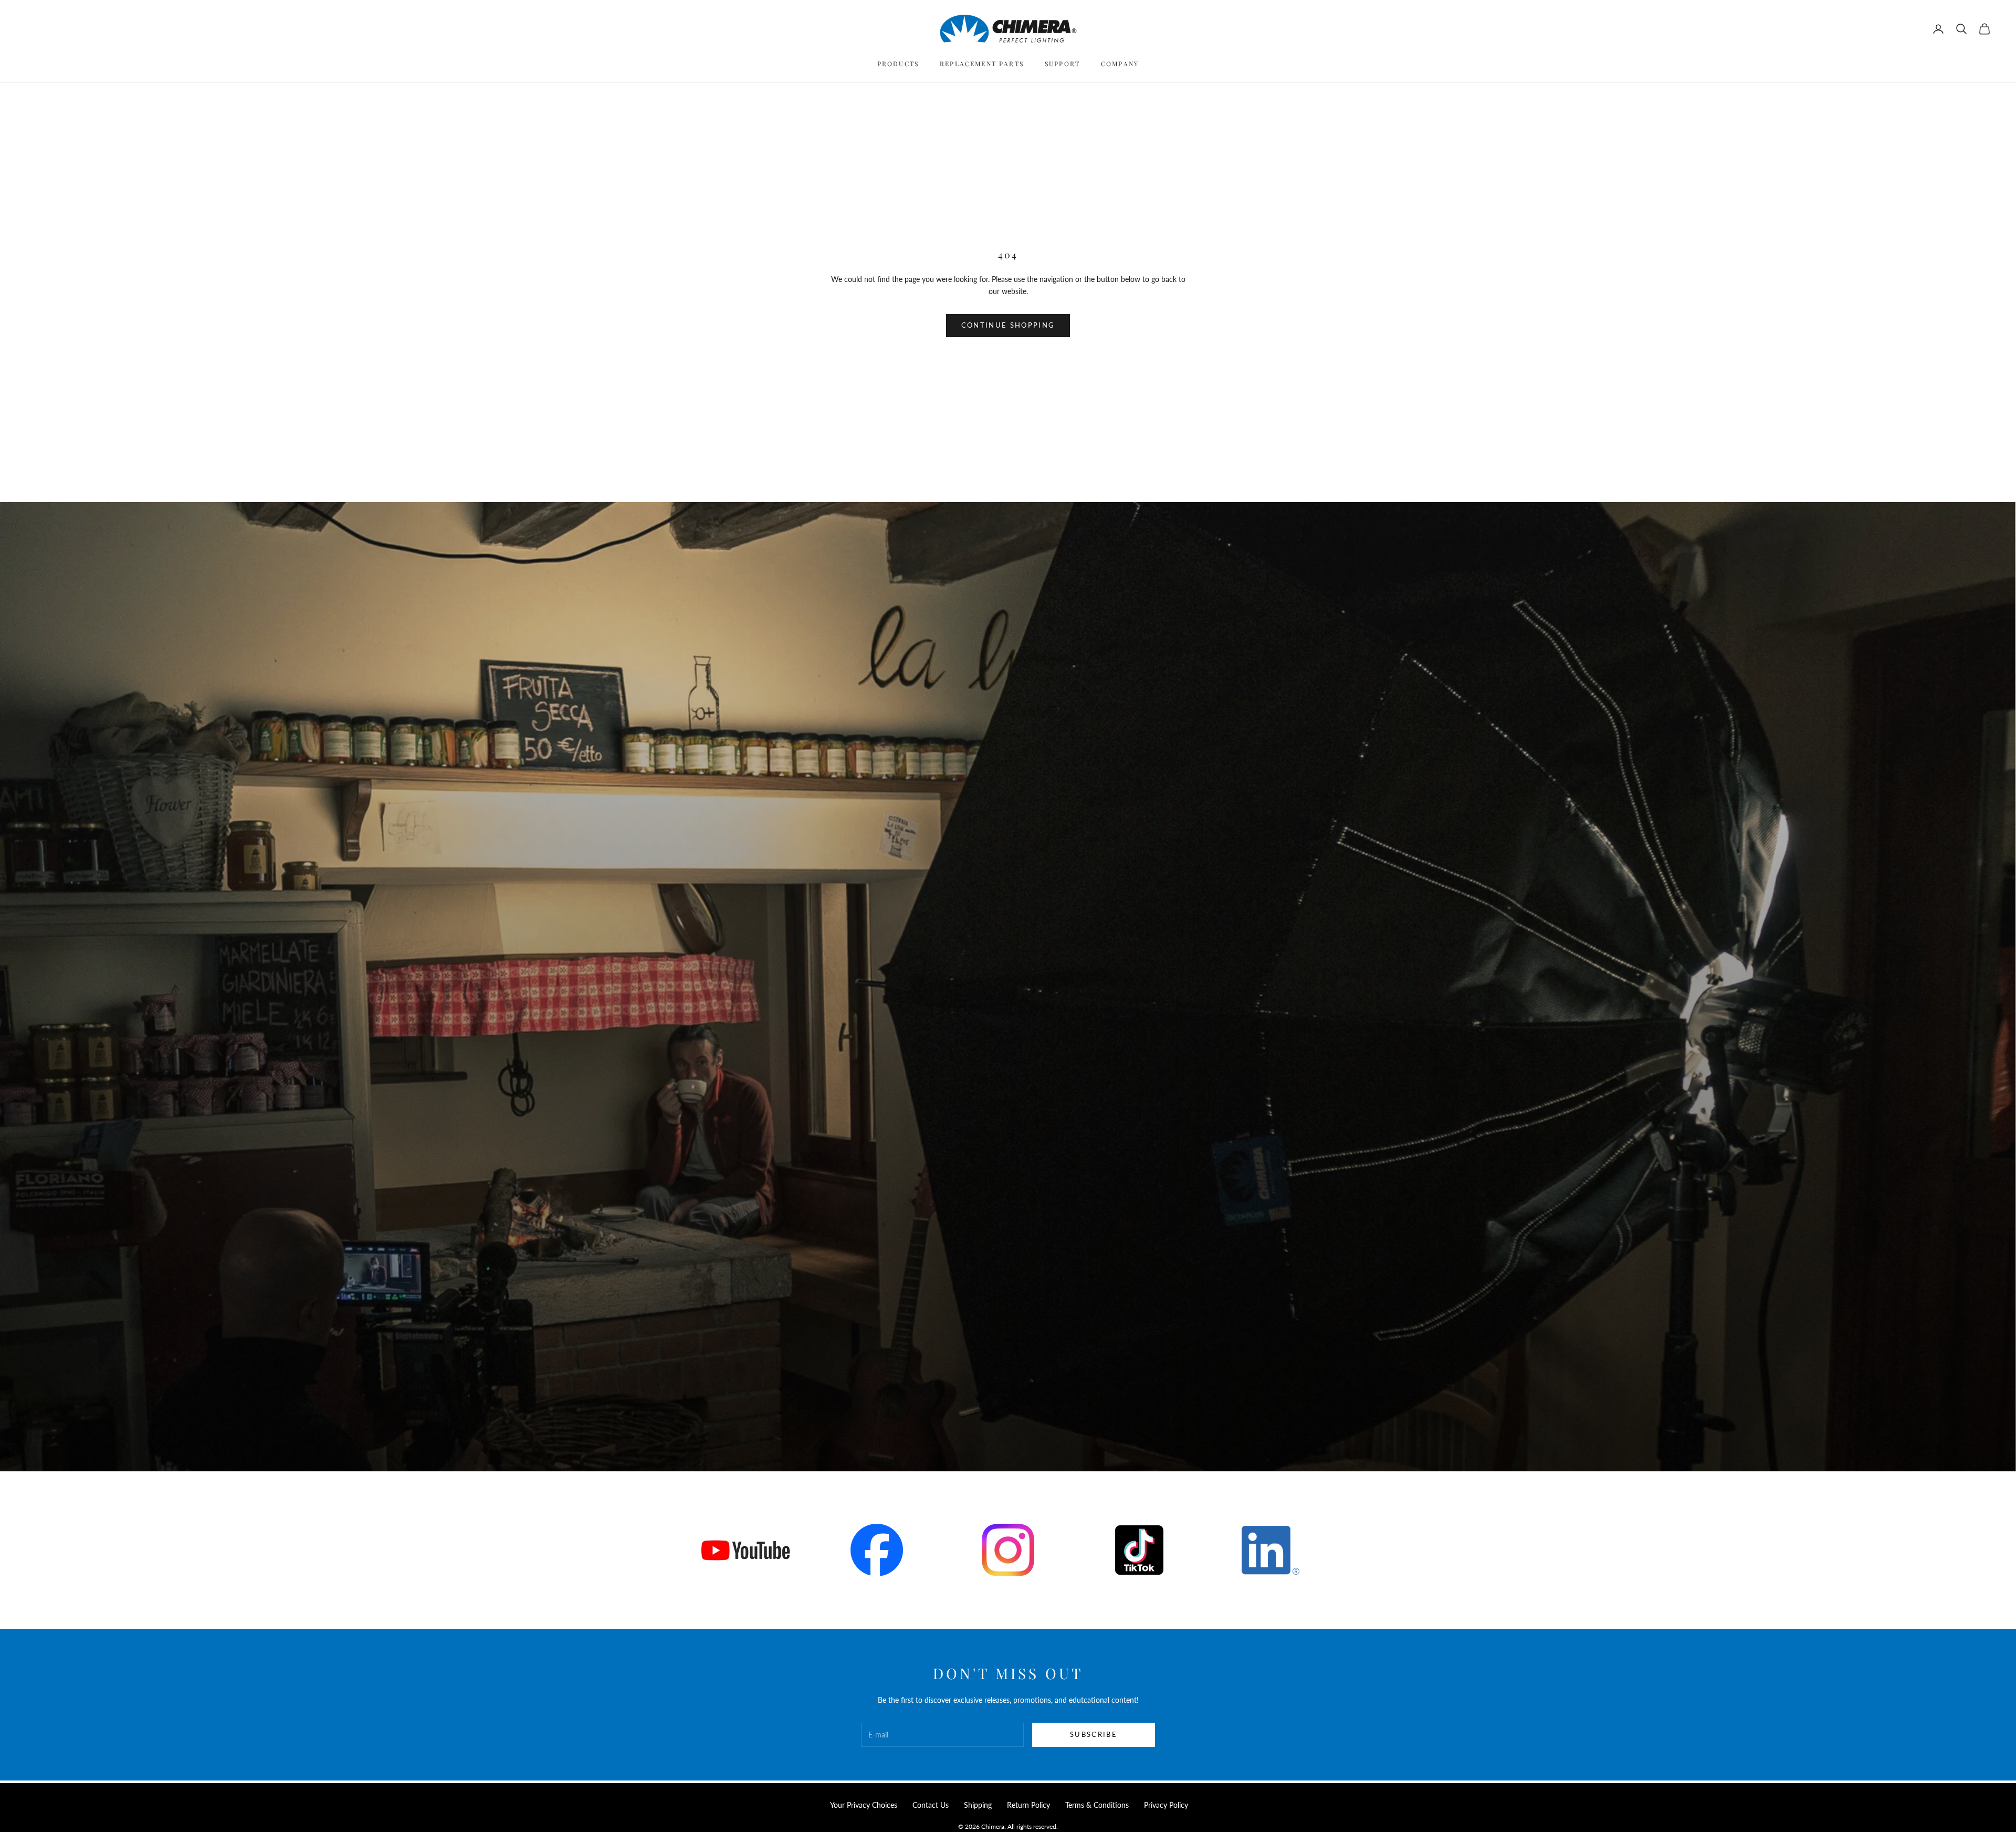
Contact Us (931, 1805)
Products (898, 64)
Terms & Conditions (1097, 1805)
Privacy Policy (1166, 1805)
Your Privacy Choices (864, 1805)
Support (1062, 64)
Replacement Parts (982, 64)
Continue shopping (1008, 325)
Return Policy (1028, 1805)
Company (1120, 64)
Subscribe (1094, 1734)
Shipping (978, 1805)
